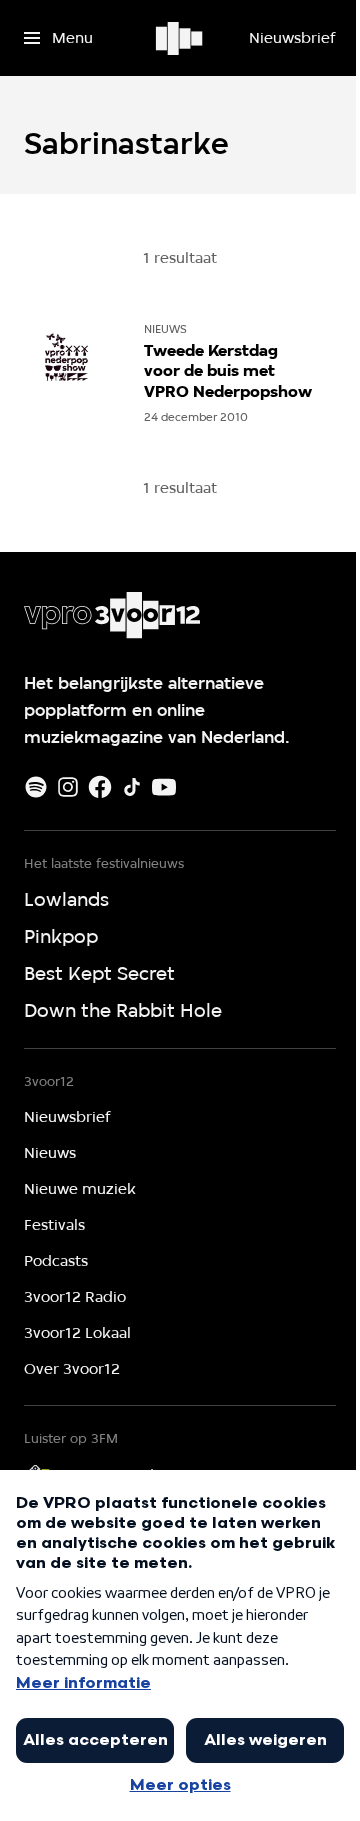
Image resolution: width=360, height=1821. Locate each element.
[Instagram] (68, 787)
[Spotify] (36, 787)
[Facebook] (100, 787)
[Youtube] (164, 787)
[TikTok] (132, 787)
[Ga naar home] (180, 38)
